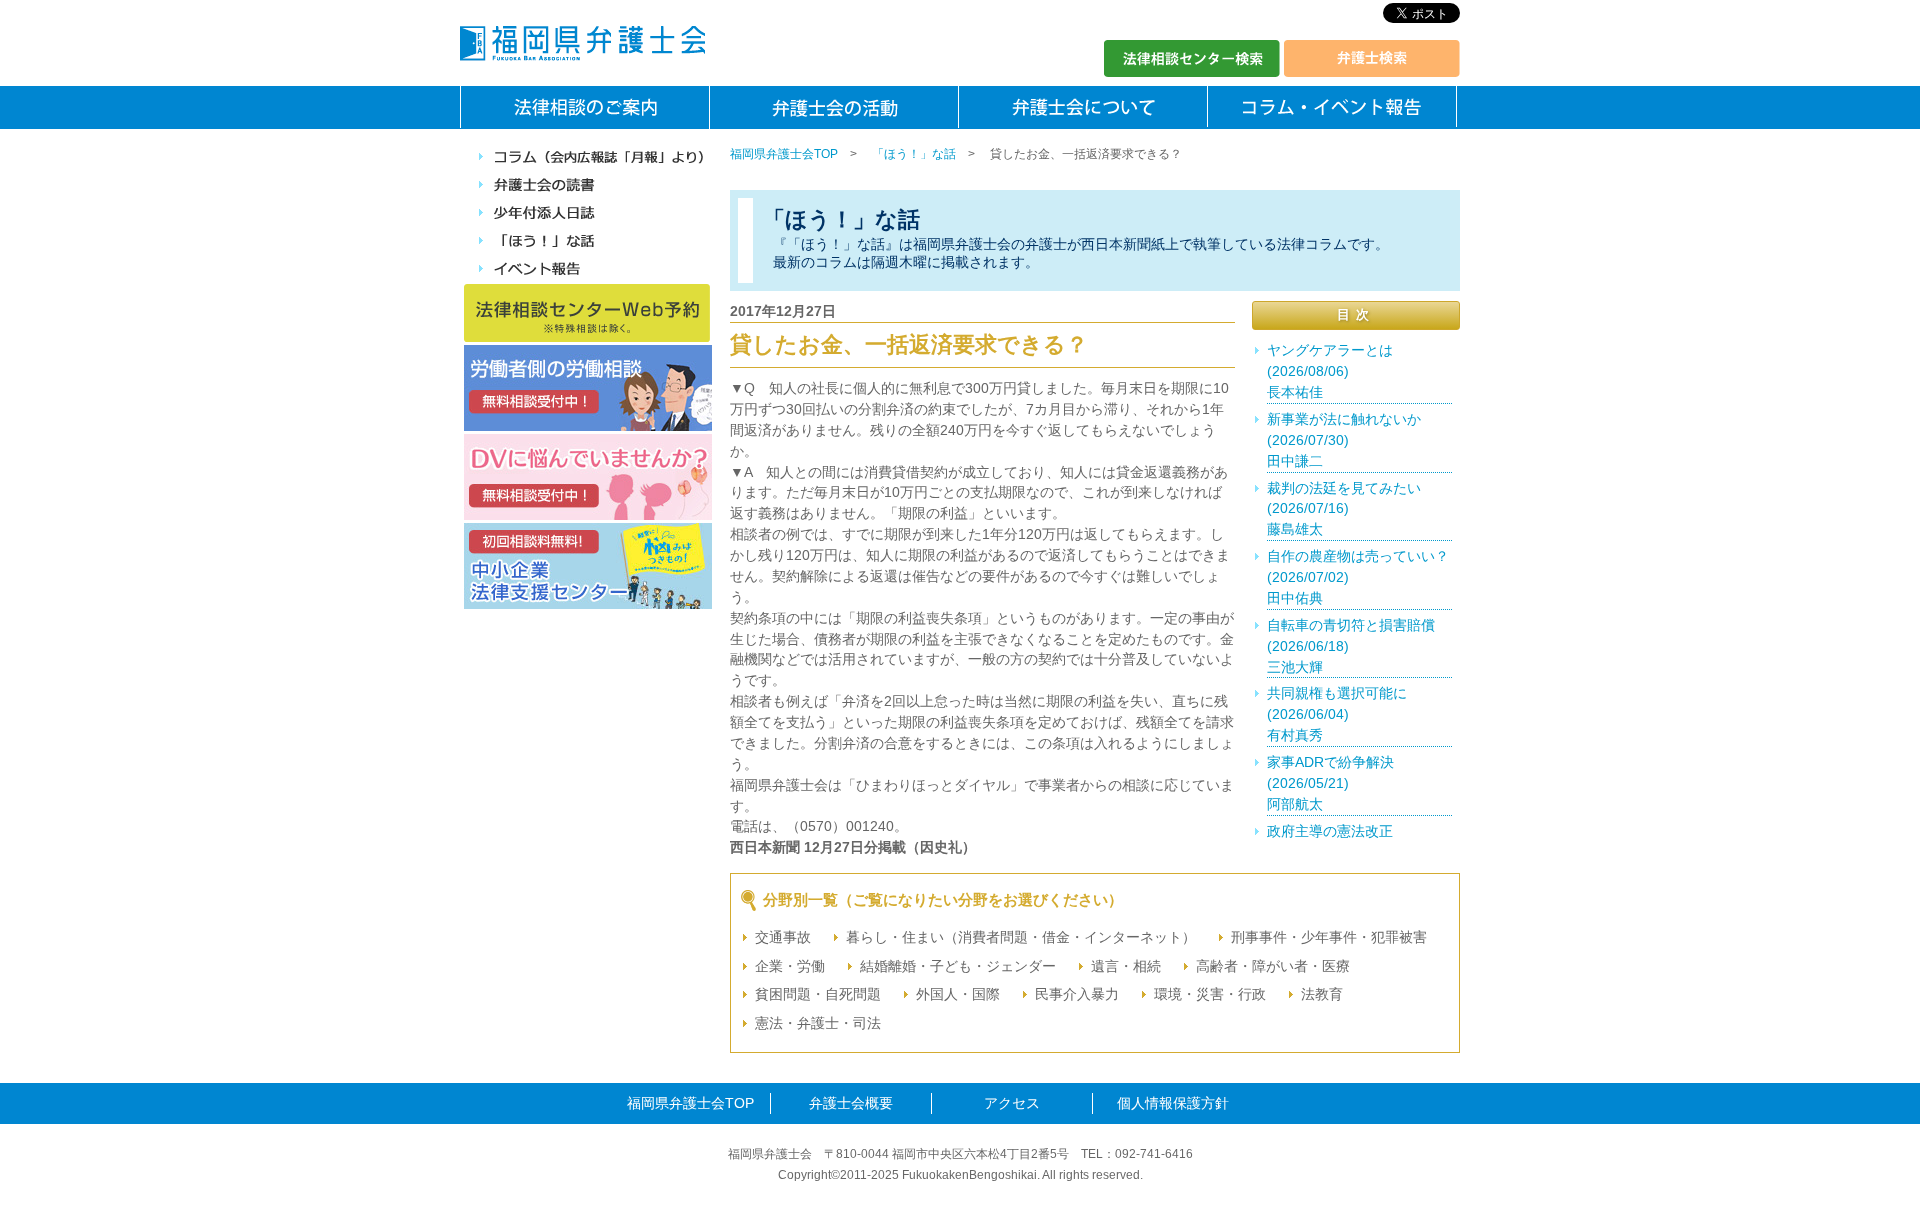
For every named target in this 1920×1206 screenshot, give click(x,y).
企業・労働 (790, 966)
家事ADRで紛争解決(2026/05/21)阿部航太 (1330, 783)
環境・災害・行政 (1210, 994)
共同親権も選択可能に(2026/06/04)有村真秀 (1337, 714)
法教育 (1322, 994)
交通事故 (783, 937)
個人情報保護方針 (1173, 1103)
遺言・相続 (1126, 966)
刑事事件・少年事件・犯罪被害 (1329, 937)
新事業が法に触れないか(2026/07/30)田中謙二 (1344, 440)
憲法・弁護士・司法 (818, 1023)
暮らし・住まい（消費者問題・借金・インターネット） (1021, 937)
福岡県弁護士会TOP (784, 154)
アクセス (1012, 1103)
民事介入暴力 (1077, 994)
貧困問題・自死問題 (818, 994)
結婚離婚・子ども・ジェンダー (958, 966)
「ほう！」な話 (914, 154)
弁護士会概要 (851, 1103)
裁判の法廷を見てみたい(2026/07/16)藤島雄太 (1344, 509)
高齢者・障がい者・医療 (1273, 966)
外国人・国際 (958, 994)
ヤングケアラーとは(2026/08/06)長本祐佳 (1330, 371)
